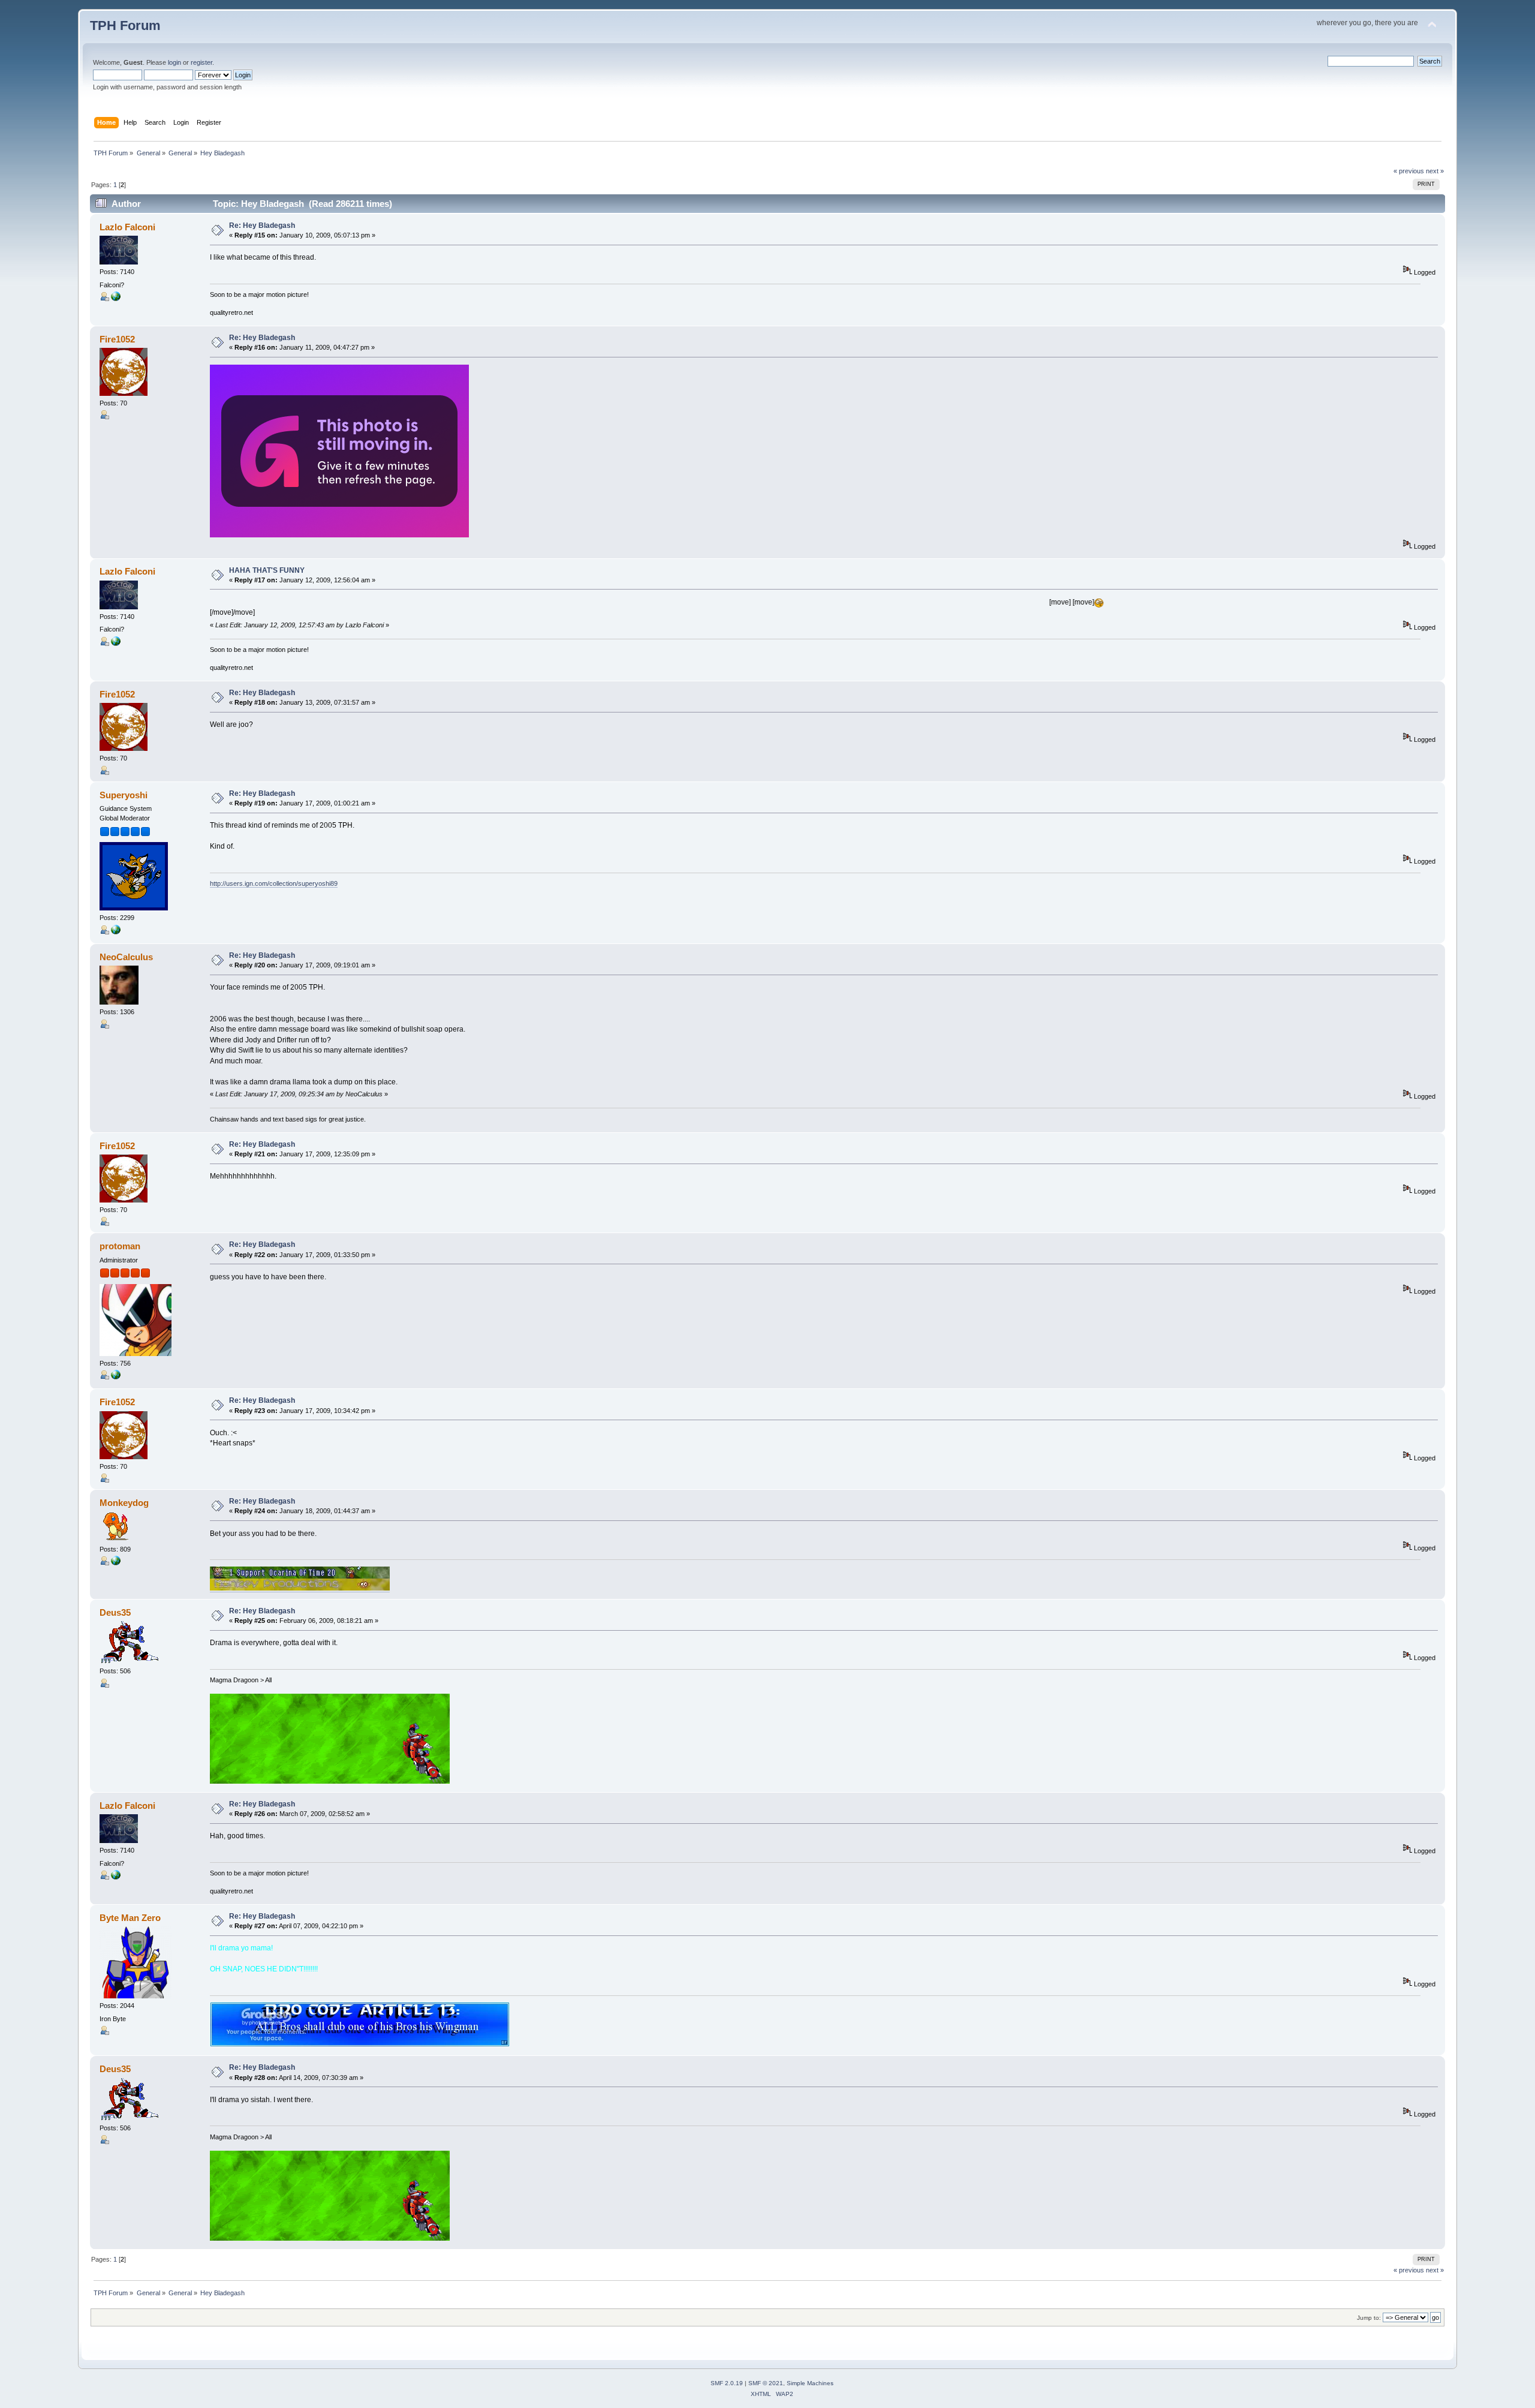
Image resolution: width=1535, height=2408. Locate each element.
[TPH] (116, 1377)
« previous (1409, 171)
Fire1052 (117, 339)
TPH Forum (125, 25)
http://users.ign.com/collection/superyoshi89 (274, 883)
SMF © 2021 (766, 2383)
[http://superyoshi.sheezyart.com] (116, 932)
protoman (120, 1246)
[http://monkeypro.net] (116, 1563)
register (201, 62)
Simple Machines (810, 2383)
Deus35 (115, 1612)
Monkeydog (124, 1503)
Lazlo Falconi (127, 227)
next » (1435, 171)
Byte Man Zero (130, 1918)
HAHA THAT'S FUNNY (267, 570)
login (174, 62)
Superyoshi (124, 795)
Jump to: (1369, 2318)
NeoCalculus (126, 957)
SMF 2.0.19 (727, 2383)
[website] (116, 299)
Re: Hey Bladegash (262, 226)
